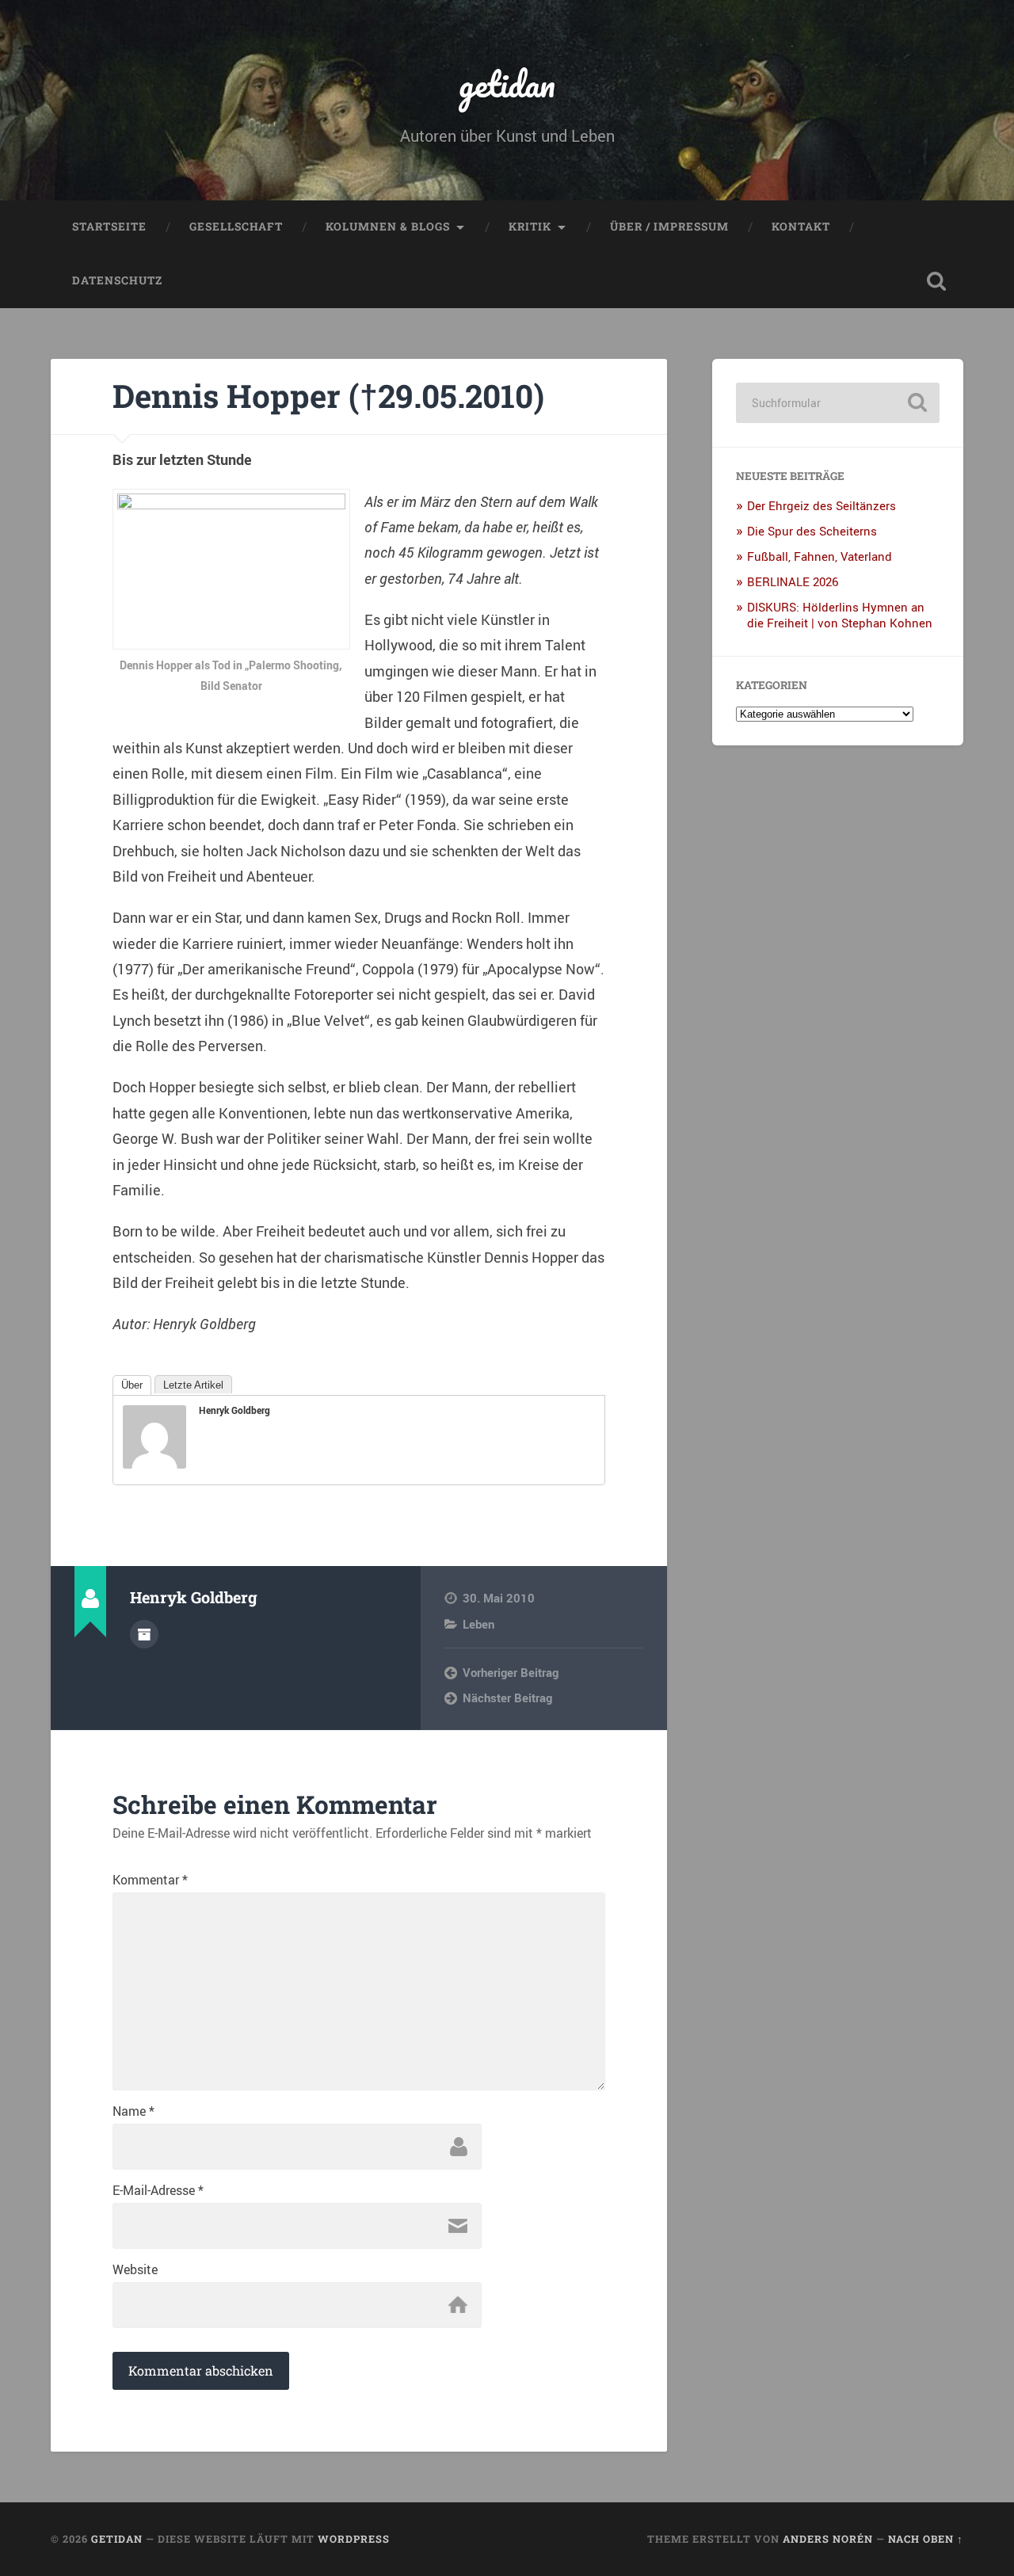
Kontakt (801, 227)
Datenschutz (117, 280)
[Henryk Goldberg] (154, 1463)
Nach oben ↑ (926, 2539)
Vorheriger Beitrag (511, 1672)
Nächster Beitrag (507, 1698)
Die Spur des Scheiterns (812, 531)
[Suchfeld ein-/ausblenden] (936, 281)
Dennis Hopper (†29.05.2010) (328, 396)
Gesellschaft (236, 227)
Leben (478, 1624)
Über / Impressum (669, 227)
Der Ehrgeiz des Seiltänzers (821, 505)
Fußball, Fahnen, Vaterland (820, 556)
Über (132, 1385)
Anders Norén (828, 2539)
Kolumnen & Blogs (388, 227)
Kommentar (150, 1880)
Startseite (109, 227)
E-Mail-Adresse (158, 2190)
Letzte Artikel (193, 1385)
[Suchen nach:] (838, 403)
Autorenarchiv (144, 1634)
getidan (507, 84)
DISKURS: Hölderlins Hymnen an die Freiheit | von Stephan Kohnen (840, 615)
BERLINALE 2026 (793, 581)
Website (135, 2269)
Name (133, 2111)
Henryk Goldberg (234, 1410)
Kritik (530, 227)
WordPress (354, 2539)
